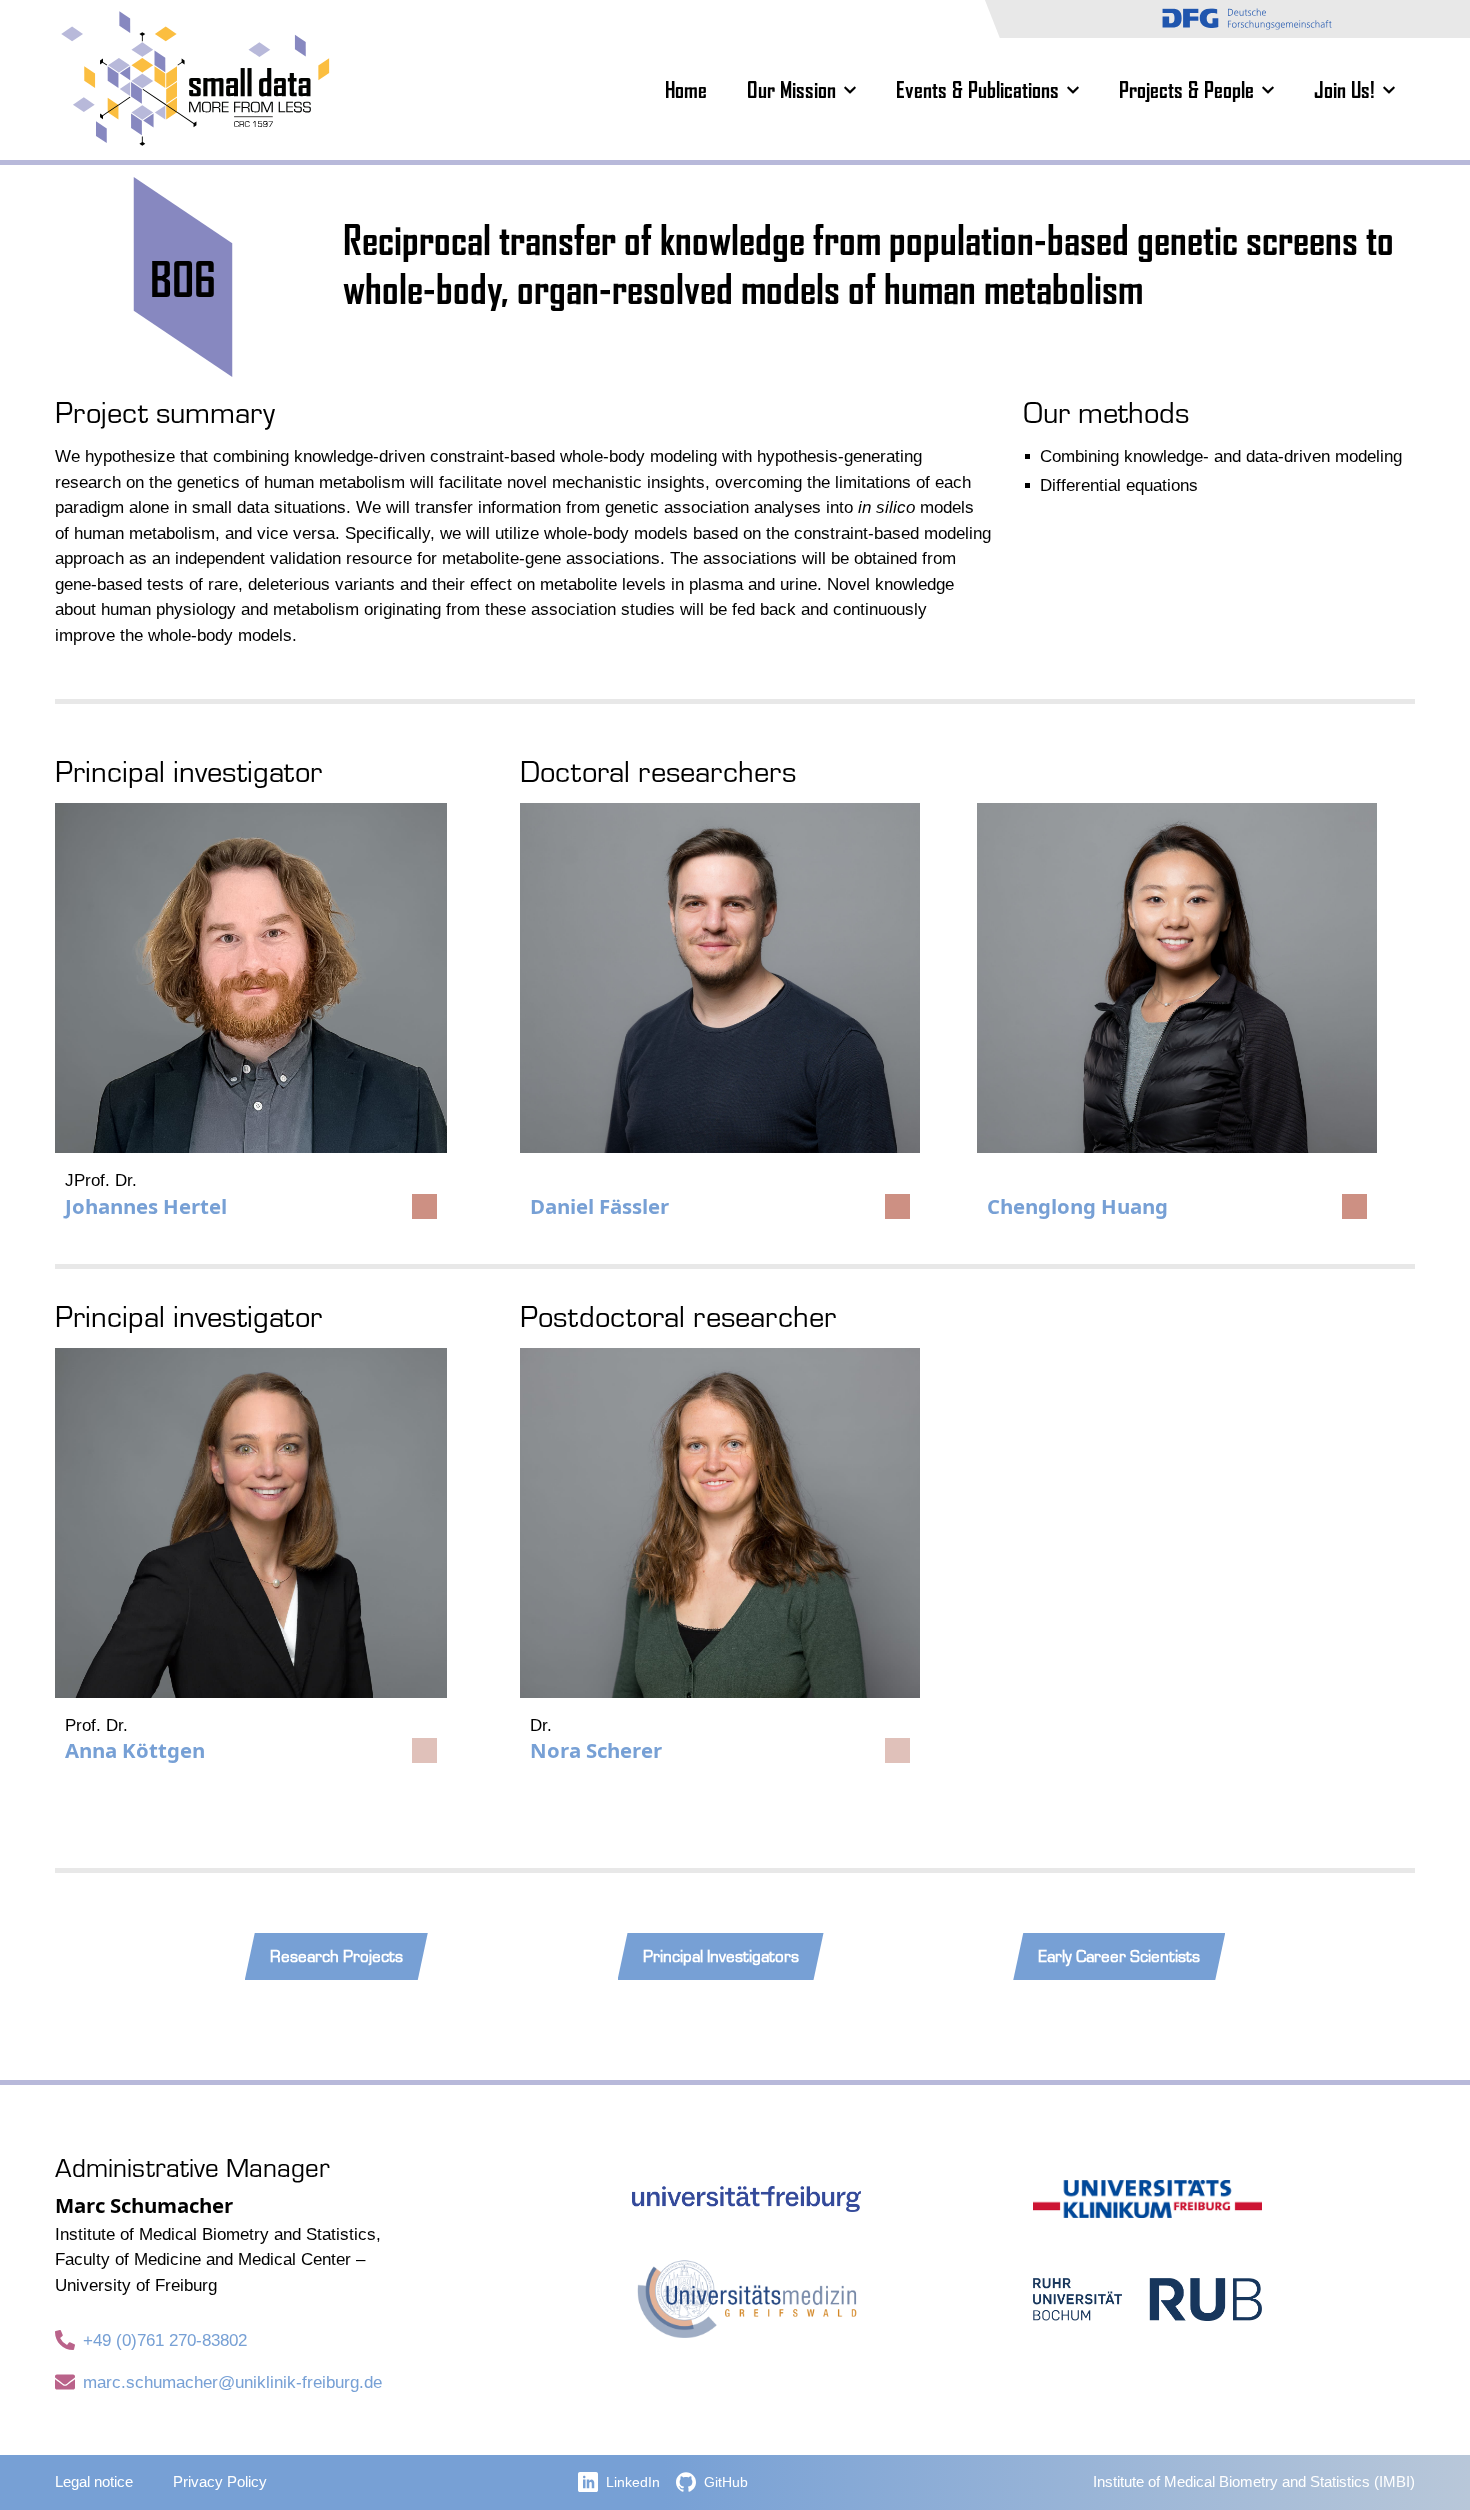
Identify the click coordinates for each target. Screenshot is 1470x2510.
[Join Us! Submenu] (1395, 90)
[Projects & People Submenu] (1274, 90)
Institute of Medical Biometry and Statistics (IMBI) (1254, 2482)
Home (686, 90)
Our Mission (791, 90)
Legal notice (94, 2482)
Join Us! (1344, 90)
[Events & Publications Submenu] (1079, 90)
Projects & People (1186, 90)
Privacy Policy (220, 2482)
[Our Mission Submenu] (856, 90)
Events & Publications (977, 90)
